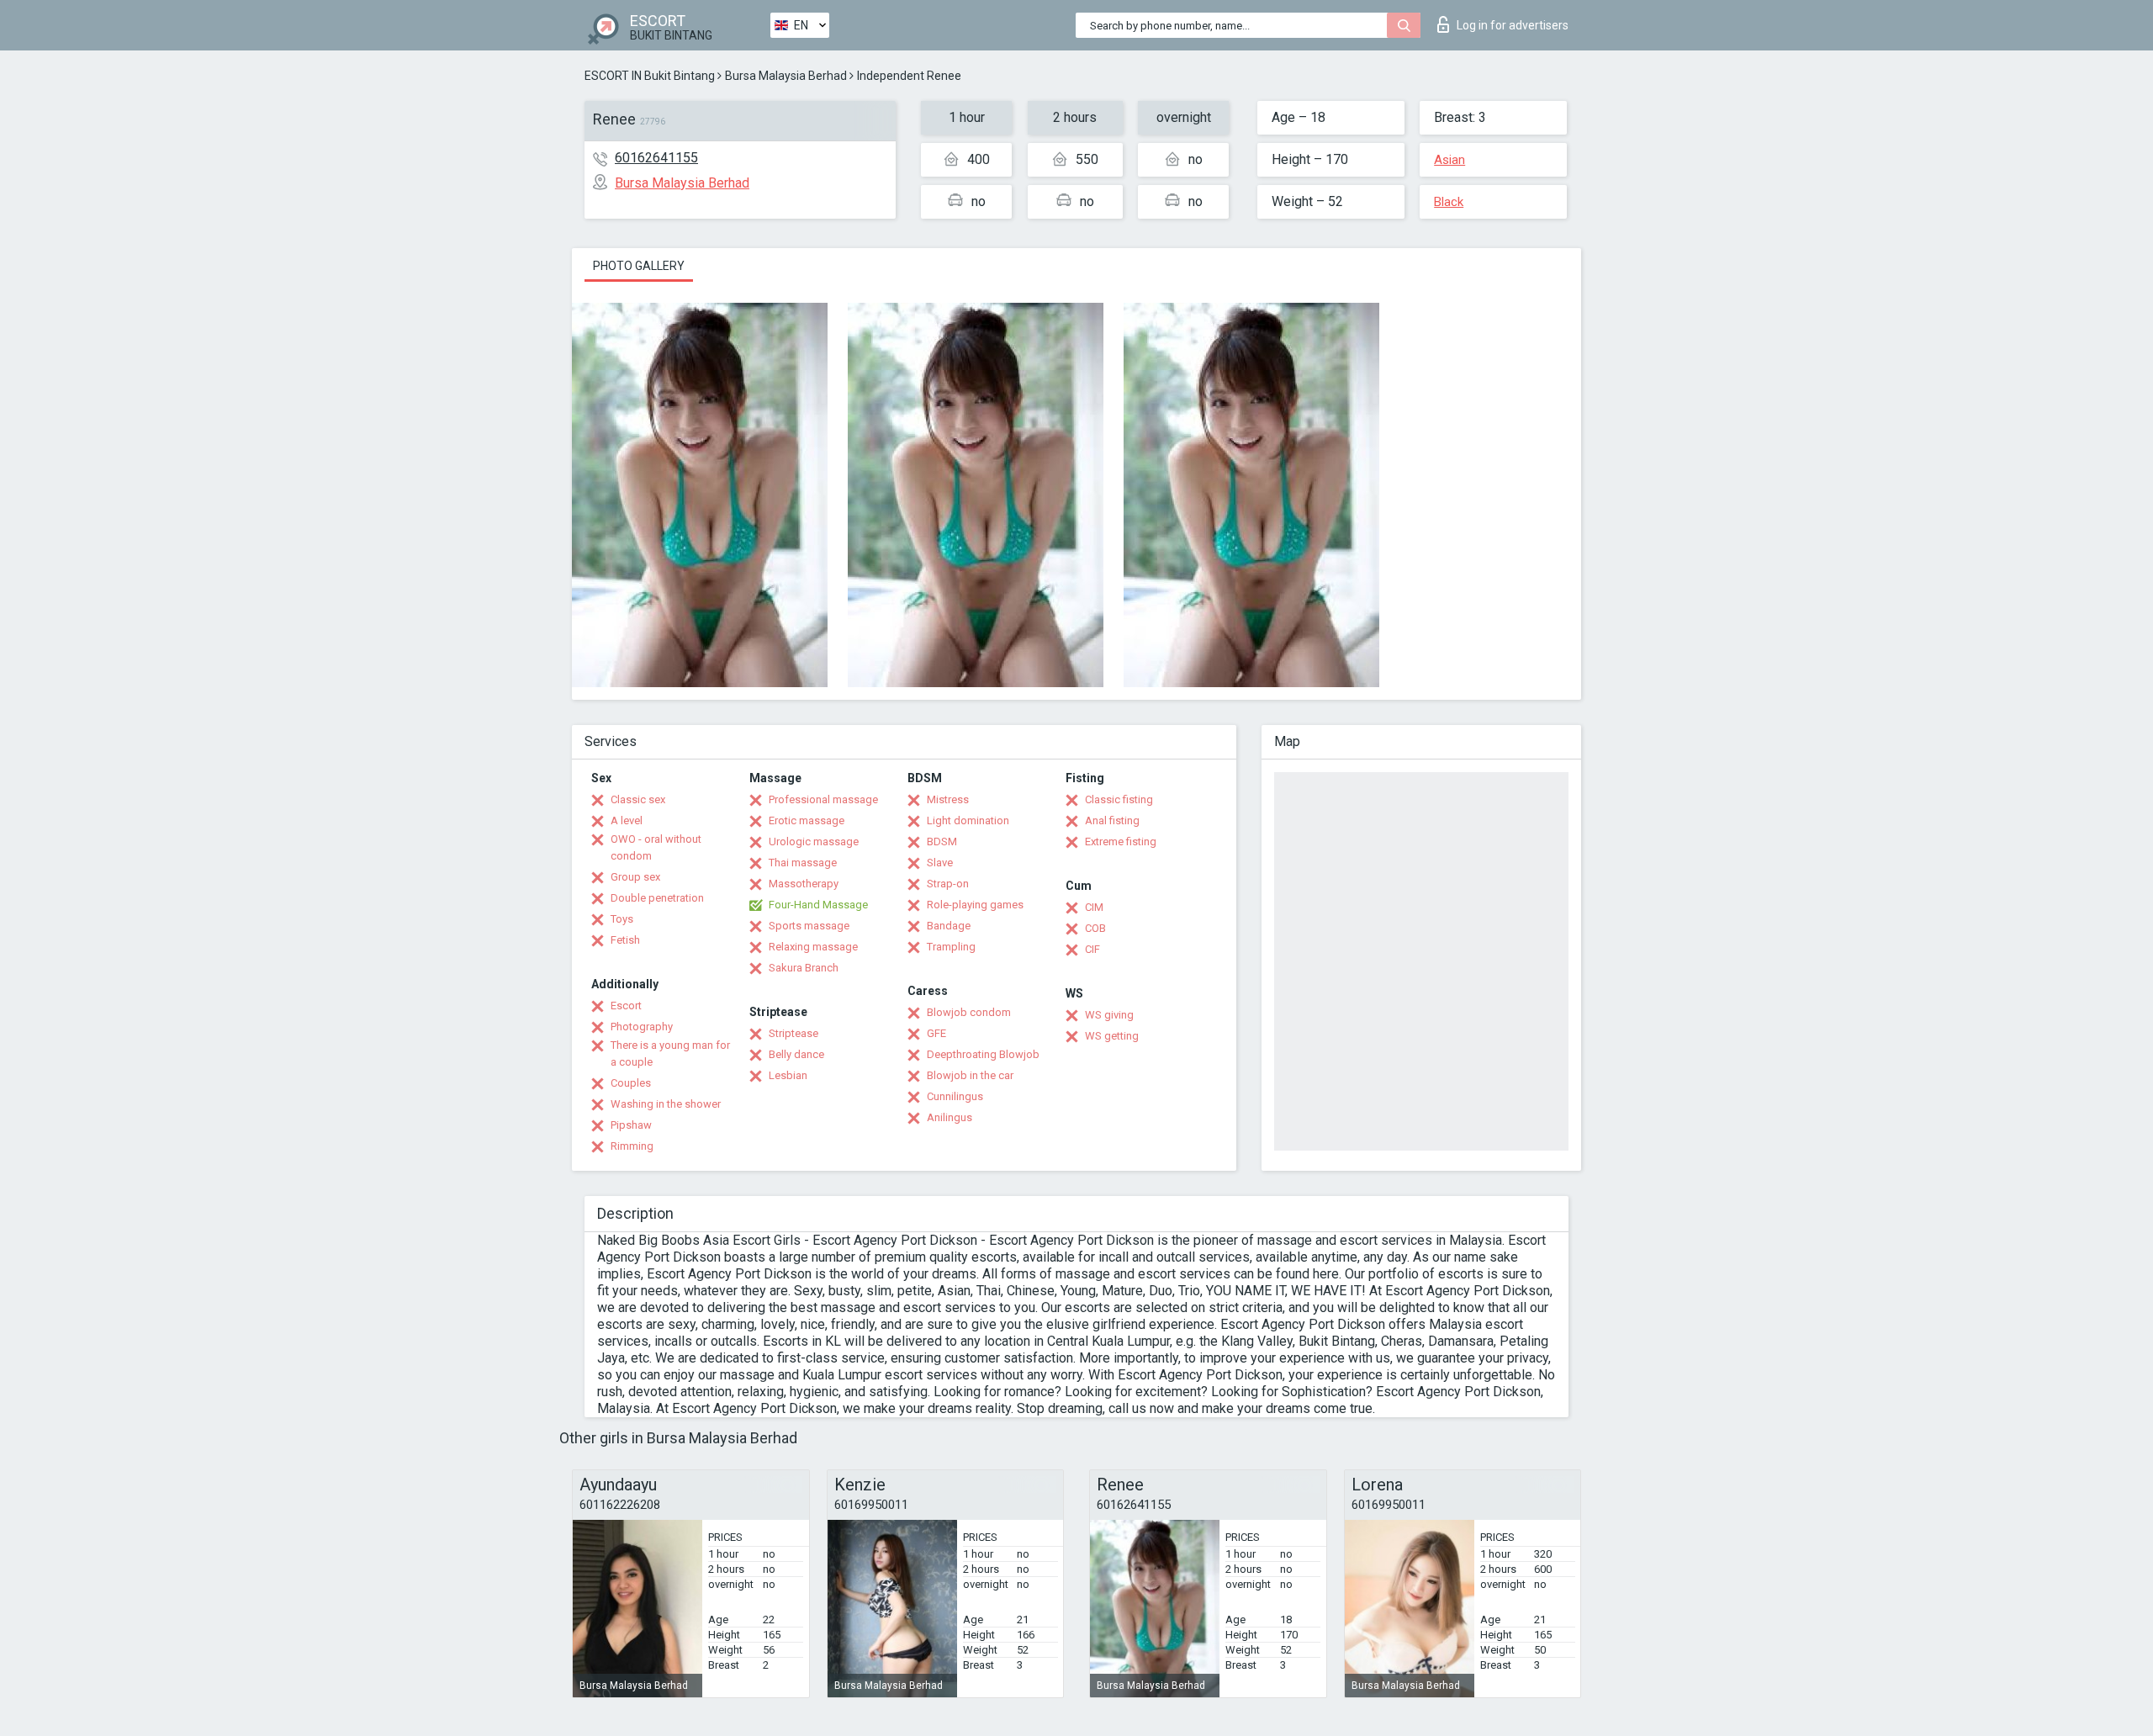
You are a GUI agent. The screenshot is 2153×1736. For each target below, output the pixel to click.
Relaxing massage (813, 947)
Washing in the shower (666, 1104)
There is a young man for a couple (670, 1053)
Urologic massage (814, 842)
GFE (936, 1033)
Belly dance (796, 1054)
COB (1095, 928)
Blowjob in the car (970, 1075)
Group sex (635, 877)
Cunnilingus (955, 1096)
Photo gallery (639, 266)
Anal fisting (1112, 820)
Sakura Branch (804, 968)
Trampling (951, 947)
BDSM (942, 842)
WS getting (1112, 1036)
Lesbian (788, 1075)
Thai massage (803, 863)
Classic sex (638, 799)
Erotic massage (807, 820)
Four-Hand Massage (818, 905)
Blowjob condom (969, 1012)
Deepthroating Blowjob (983, 1054)
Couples (631, 1083)
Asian (1449, 160)
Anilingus (950, 1117)
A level (627, 820)
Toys (622, 919)
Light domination (968, 820)
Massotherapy (804, 884)
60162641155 (656, 158)
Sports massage (809, 926)
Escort (626, 1006)
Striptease (793, 1033)
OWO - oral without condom (656, 847)
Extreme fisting (1121, 842)
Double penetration (657, 898)
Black (1449, 202)
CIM (1094, 907)
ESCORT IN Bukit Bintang (650, 76)
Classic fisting (1119, 799)
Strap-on (948, 884)
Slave (940, 863)
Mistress (948, 799)
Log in (1513, 25)
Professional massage (823, 799)
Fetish (625, 940)
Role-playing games (975, 905)
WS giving (1109, 1015)
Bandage (949, 926)
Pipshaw (631, 1125)
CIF (1092, 949)
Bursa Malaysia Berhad (786, 76)
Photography (642, 1027)
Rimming (632, 1146)
